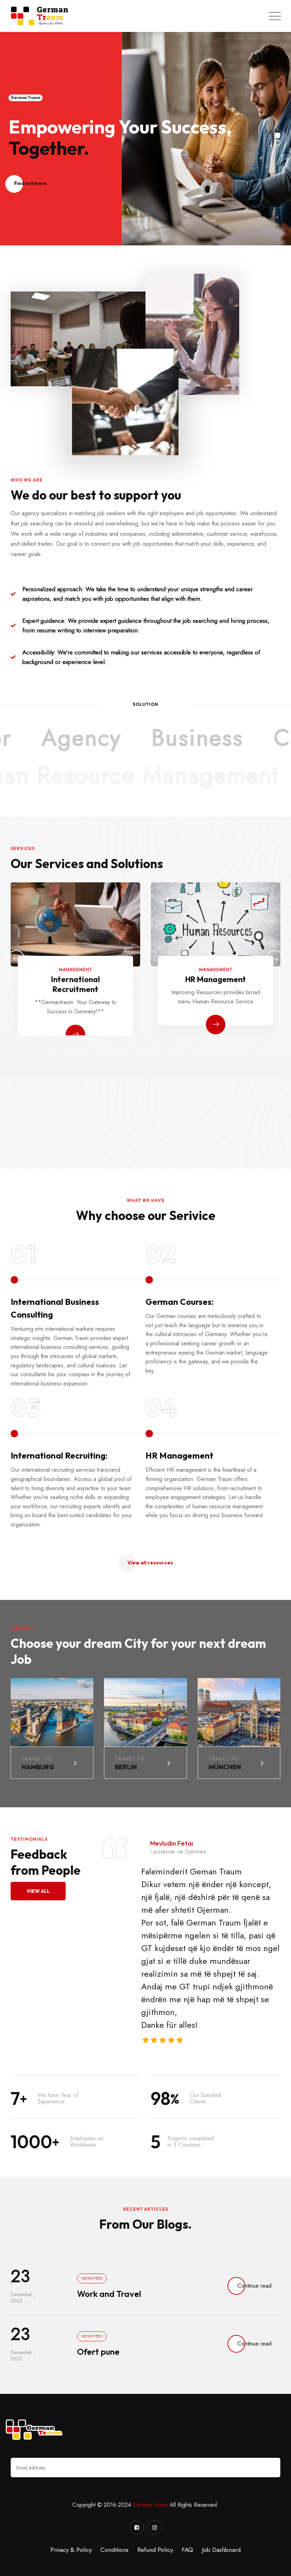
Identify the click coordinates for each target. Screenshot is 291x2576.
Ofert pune (98, 2352)
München (225, 1767)
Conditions (114, 2550)
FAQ (187, 2550)
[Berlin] (148, 1715)
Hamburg (38, 1767)
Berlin (126, 1767)
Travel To (37, 1759)
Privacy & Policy (71, 2550)
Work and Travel (109, 2294)
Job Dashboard (221, 2550)
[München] (241, 1715)
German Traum (150, 2505)
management (76, 970)
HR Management (216, 979)
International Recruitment (76, 984)
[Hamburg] (54, 1715)
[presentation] (16, 959)
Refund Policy (155, 2550)
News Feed (92, 2278)
